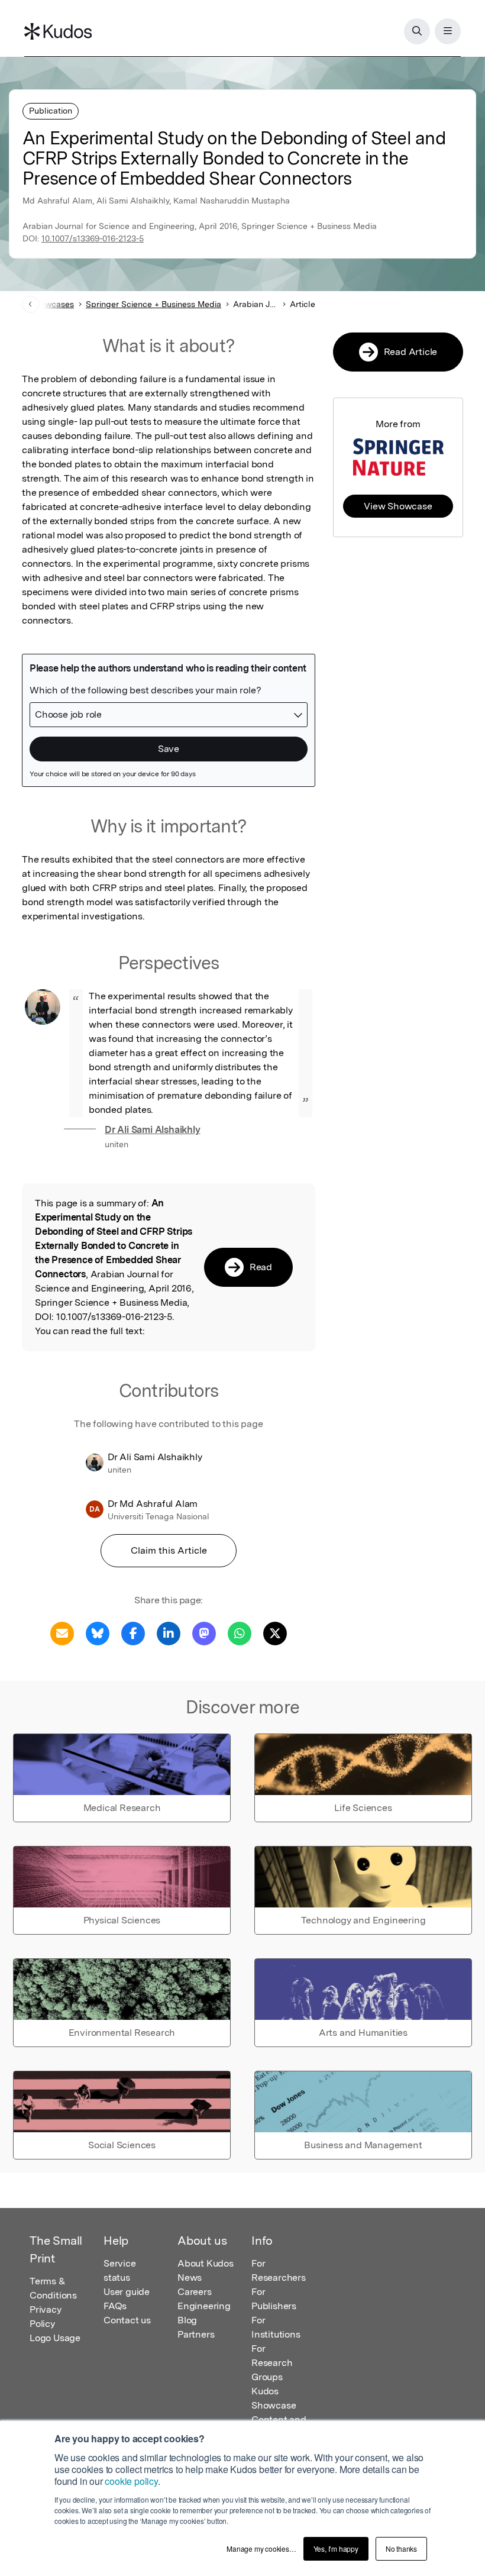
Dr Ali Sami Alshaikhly (153, 1130)
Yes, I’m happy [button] (336, 2548)
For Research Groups (272, 2363)
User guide (127, 2292)
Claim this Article (169, 1550)
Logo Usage (55, 2338)
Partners (196, 2334)
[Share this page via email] (62, 1633)
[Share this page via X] (275, 1633)
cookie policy (131, 2481)
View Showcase (398, 506)
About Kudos (206, 2263)
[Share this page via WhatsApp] (240, 1633)
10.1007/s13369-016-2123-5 (93, 238)
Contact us (127, 2320)
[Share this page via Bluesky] (98, 1633)
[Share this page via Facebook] (133, 1633)
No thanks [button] (401, 2548)
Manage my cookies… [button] (261, 2548)
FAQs (115, 2306)
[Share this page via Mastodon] (204, 1633)
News (190, 2278)
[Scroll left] (30, 304)
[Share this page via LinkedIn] (169, 1633)
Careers (195, 2292)
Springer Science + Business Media (153, 304)
